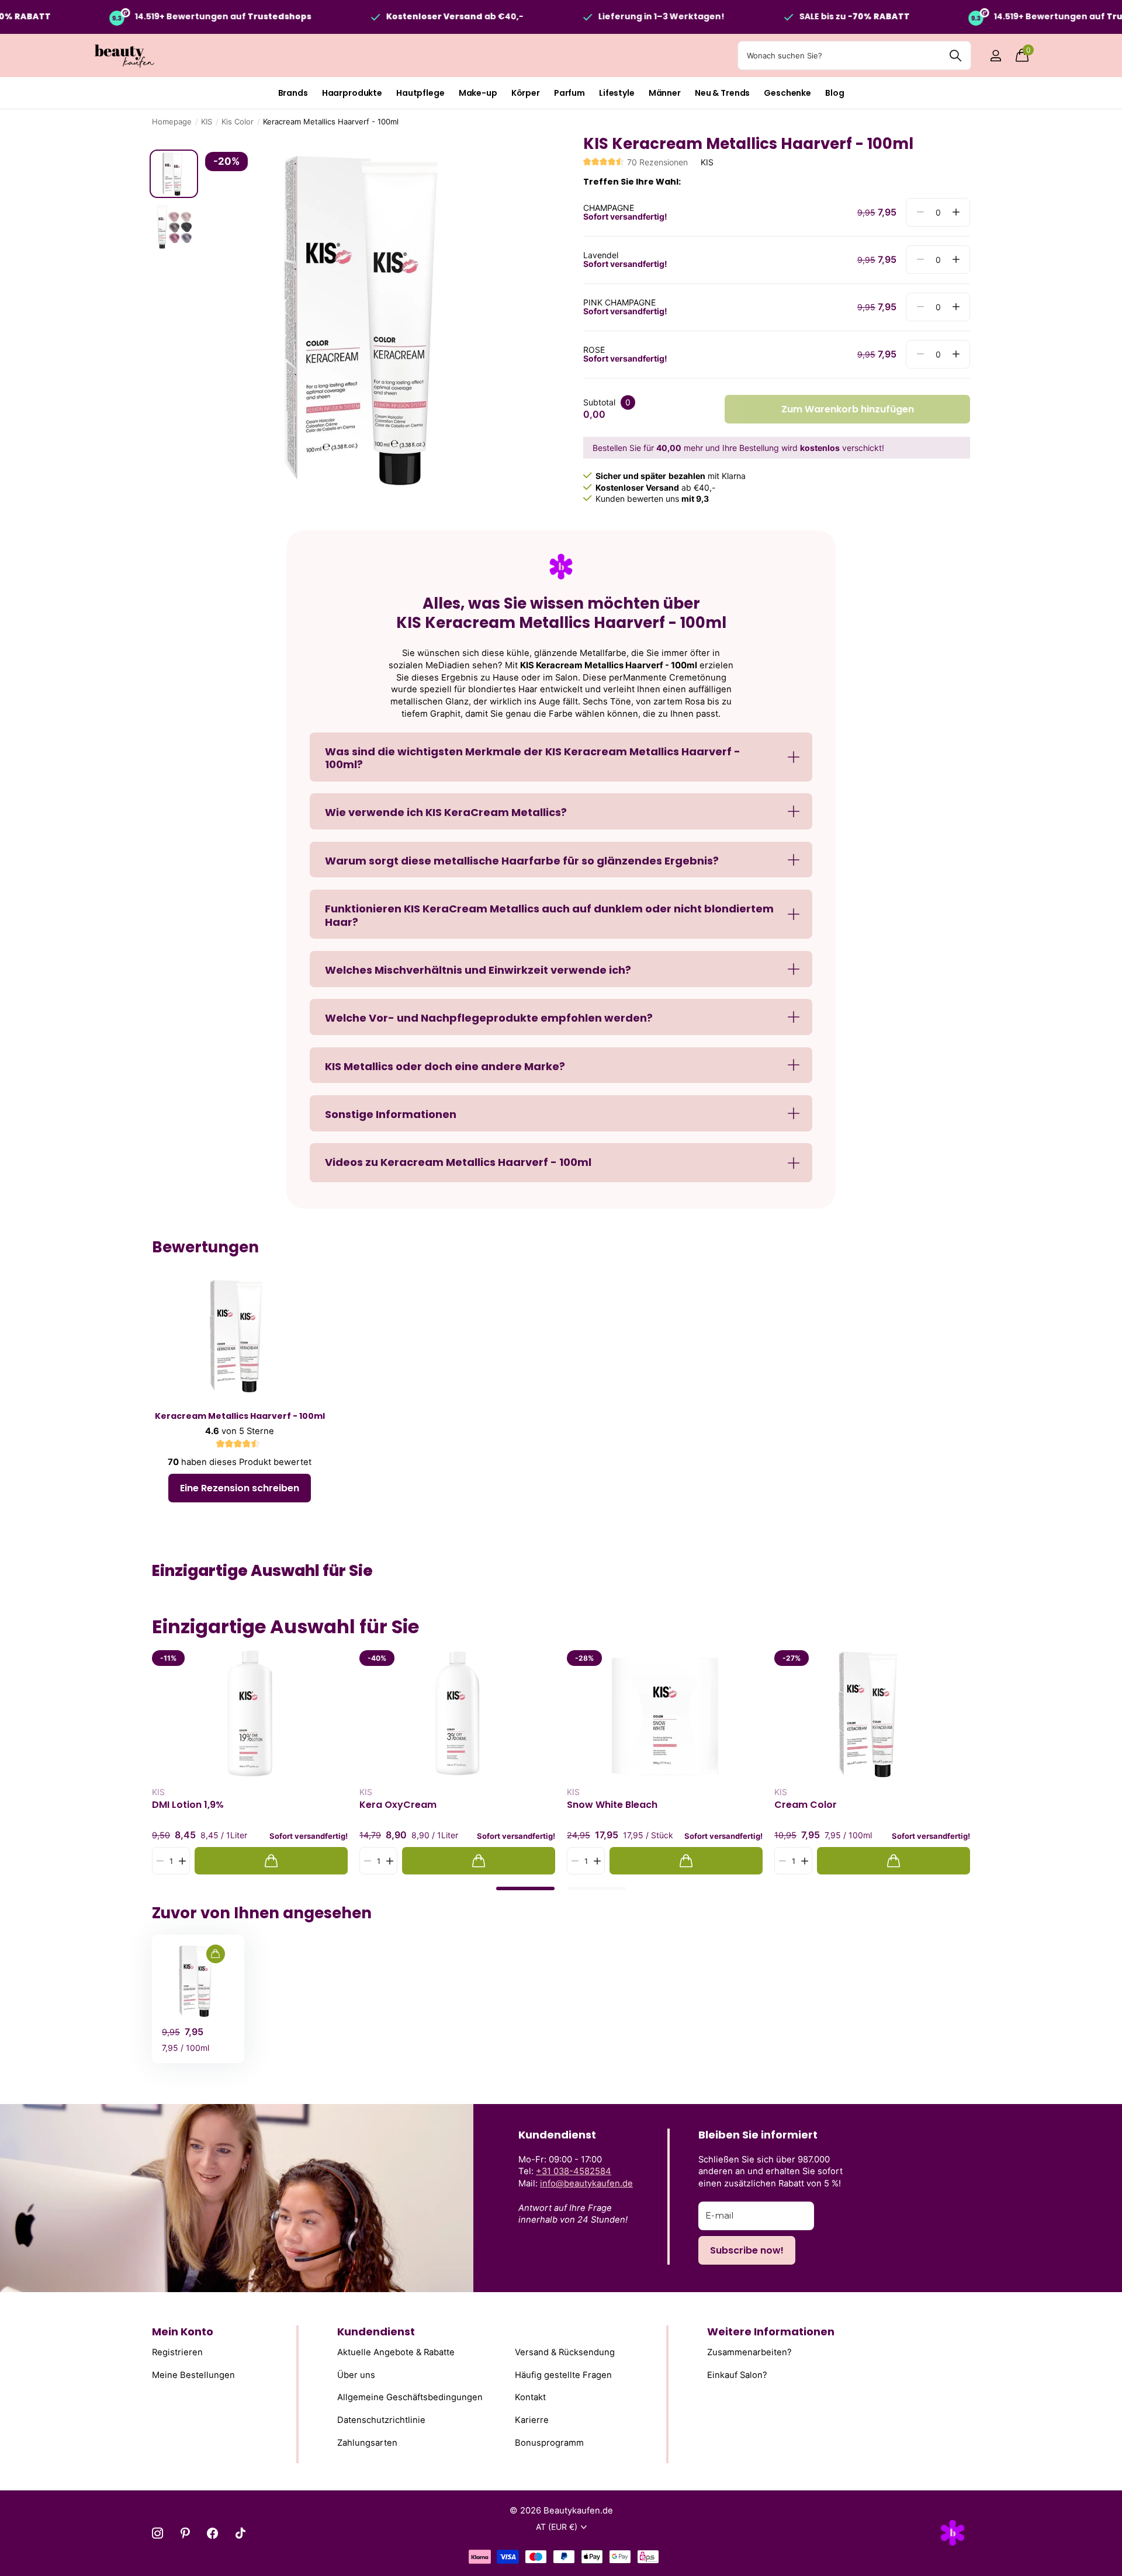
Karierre (532, 2420)
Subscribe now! (747, 2250)
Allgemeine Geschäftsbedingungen (410, 2397)
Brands (293, 93)
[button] (956, 212)
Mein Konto (183, 2332)
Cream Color (806, 1805)
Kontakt (530, 2397)
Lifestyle (617, 93)
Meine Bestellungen (193, 2374)
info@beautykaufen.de (586, 2183)
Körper (526, 93)
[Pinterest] (185, 2533)
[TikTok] (240, 2533)
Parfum (569, 93)
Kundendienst (376, 2332)
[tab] (525, 1888)
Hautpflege (420, 93)
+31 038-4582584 (574, 2171)
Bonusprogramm (549, 2442)
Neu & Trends (722, 93)
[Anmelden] (995, 56)
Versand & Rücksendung (565, 2352)
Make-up (478, 93)
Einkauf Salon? (737, 2374)
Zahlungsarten (367, 2442)
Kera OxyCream (398, 1805)
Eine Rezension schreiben (240, 1488)
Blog (834, 93)
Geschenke (787, 93)
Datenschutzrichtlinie (381, 2420)
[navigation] (174, 174)
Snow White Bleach (612, 1805)
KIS (207, 121)
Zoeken (955, 55)
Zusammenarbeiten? (749, 2352)
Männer (665, 93)
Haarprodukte (352, 93)
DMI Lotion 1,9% (188, 1805)
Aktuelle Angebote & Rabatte (396, 2352)
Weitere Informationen (771, 2332)
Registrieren (177, 2352)
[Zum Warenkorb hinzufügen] (271, 1861)
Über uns (356, 2374)
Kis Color (238, 121)
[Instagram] (157, 2533)
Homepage (172, 121)
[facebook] (212, 2533)
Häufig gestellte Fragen (563, 2374)
